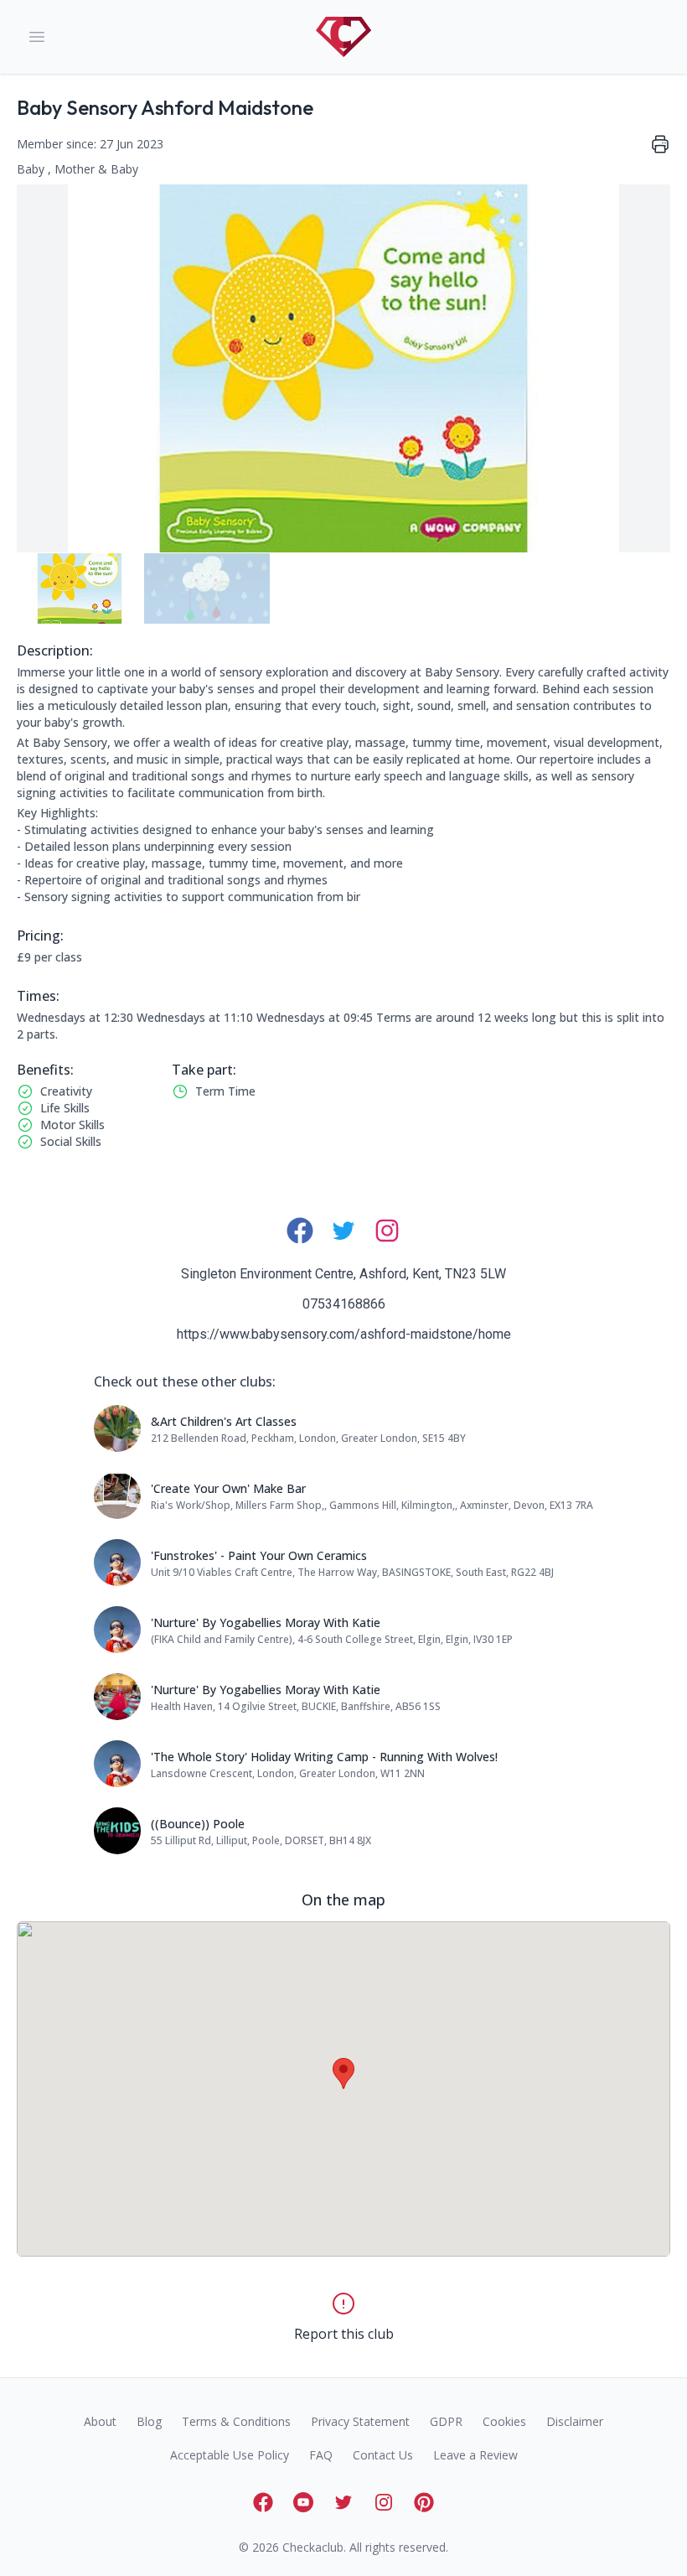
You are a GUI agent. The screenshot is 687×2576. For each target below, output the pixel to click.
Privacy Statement (360, 2421)
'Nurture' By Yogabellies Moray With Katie (266, 1622)
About (100, 2421)
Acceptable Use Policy (230, 2455)
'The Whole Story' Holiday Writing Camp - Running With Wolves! (324, 1757)
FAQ (321, 2455)
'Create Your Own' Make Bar (228, 1488)
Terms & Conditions (236, 2421)
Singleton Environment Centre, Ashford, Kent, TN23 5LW (343, 1274)
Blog (149, 2421)
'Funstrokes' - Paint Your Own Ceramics (259, 1555)
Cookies (504, 2421)
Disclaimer (575, 2421)
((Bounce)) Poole (198, 1824)
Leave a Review (475, 2455)
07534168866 (344, 1304)
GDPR (446, 2421)
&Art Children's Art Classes (224, 1421)
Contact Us (383, 2455)
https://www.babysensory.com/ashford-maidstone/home (344, 1334)
